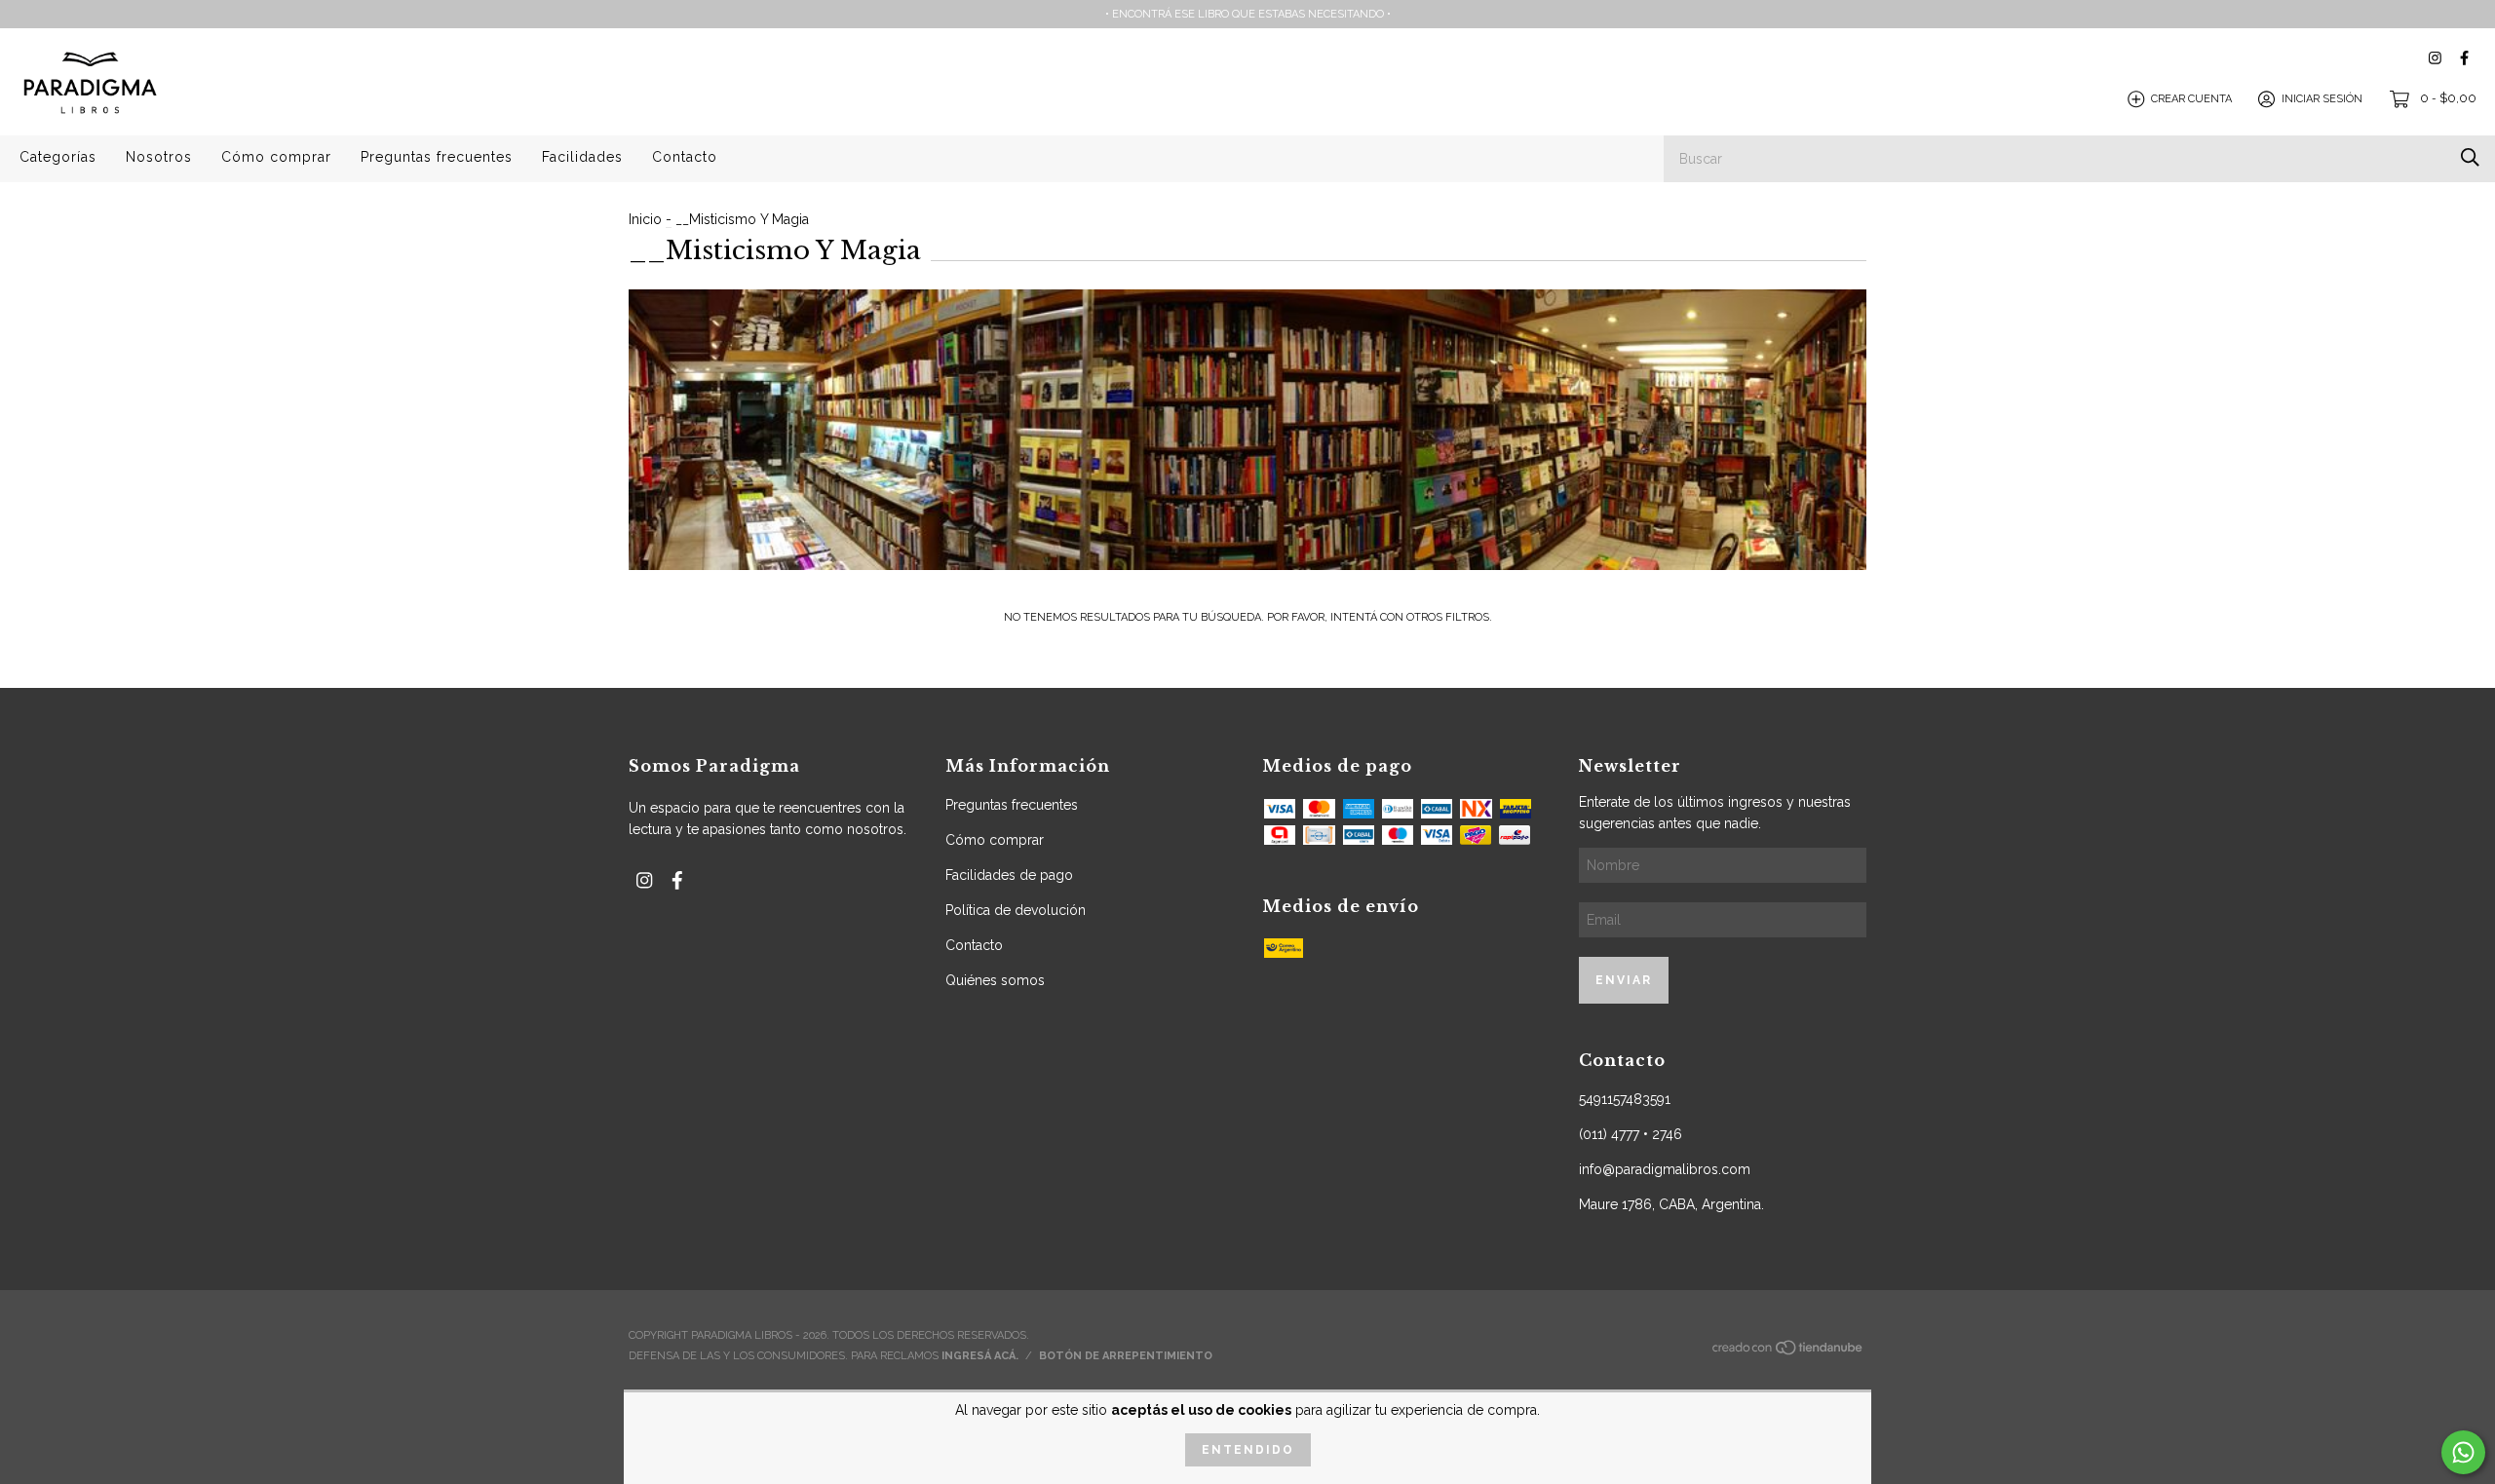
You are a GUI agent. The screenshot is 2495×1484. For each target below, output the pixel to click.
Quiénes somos (995, 980)
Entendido (1248, 1450)
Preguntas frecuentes (437, 157)
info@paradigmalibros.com (1665, 1169)
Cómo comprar (276, 157)
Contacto (685, 157)
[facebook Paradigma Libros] (2464, 58)
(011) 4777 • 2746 (1631, 1134)
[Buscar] (2470, 157)
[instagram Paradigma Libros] (2435, 58)
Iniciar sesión (2322, 99)
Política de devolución (1016, 910)
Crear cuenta (2191, 99)
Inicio (645, 219)
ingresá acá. (980, 1356)
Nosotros (159, 157)
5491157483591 (1625, 1099)
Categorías (58, 157)
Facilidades (582, 157)
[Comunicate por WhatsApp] (2463, 1452)
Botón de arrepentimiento (1126, 1356)
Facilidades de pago (1009, 875)
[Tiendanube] (1788, 1353)
